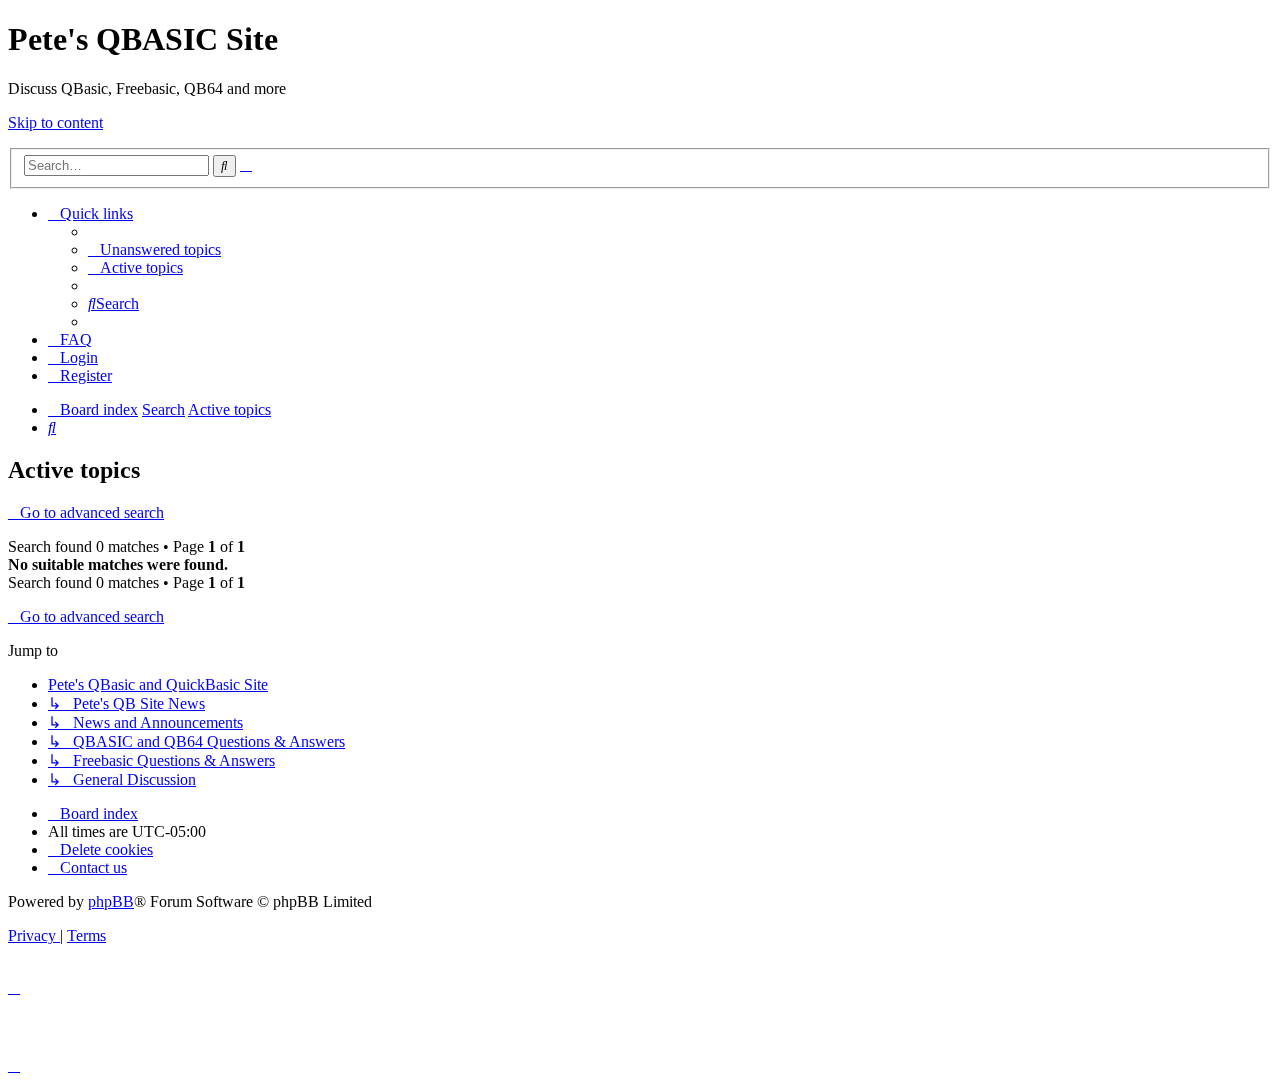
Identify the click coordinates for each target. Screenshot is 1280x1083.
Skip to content (55, 122)
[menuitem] (154, 249)
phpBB (111, 901)
